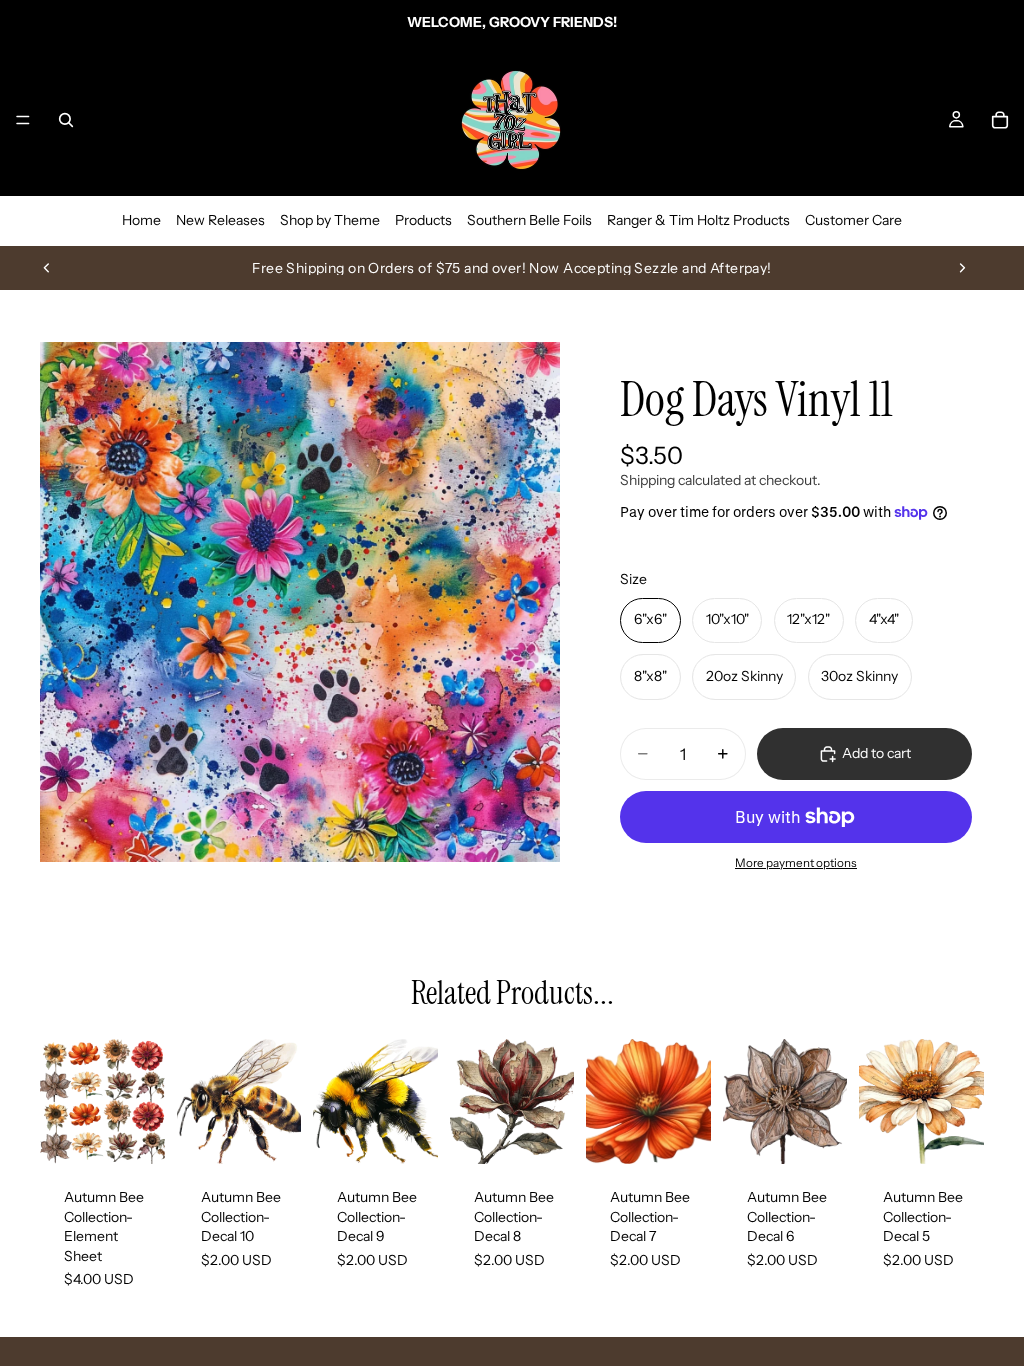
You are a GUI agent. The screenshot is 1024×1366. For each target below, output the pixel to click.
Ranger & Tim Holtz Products (698, 220)
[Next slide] (962, 268)
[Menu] (23, 120)
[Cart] (1000, 120)
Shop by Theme (330, 220)
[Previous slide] (47, 268)
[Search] (66, 120)
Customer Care (853, 220)
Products (423, 220)
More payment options (796, 863)
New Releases (220, 220)
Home (141, 220)
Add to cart (876, 753)
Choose (151, 1132)
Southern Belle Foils (529, 220)
